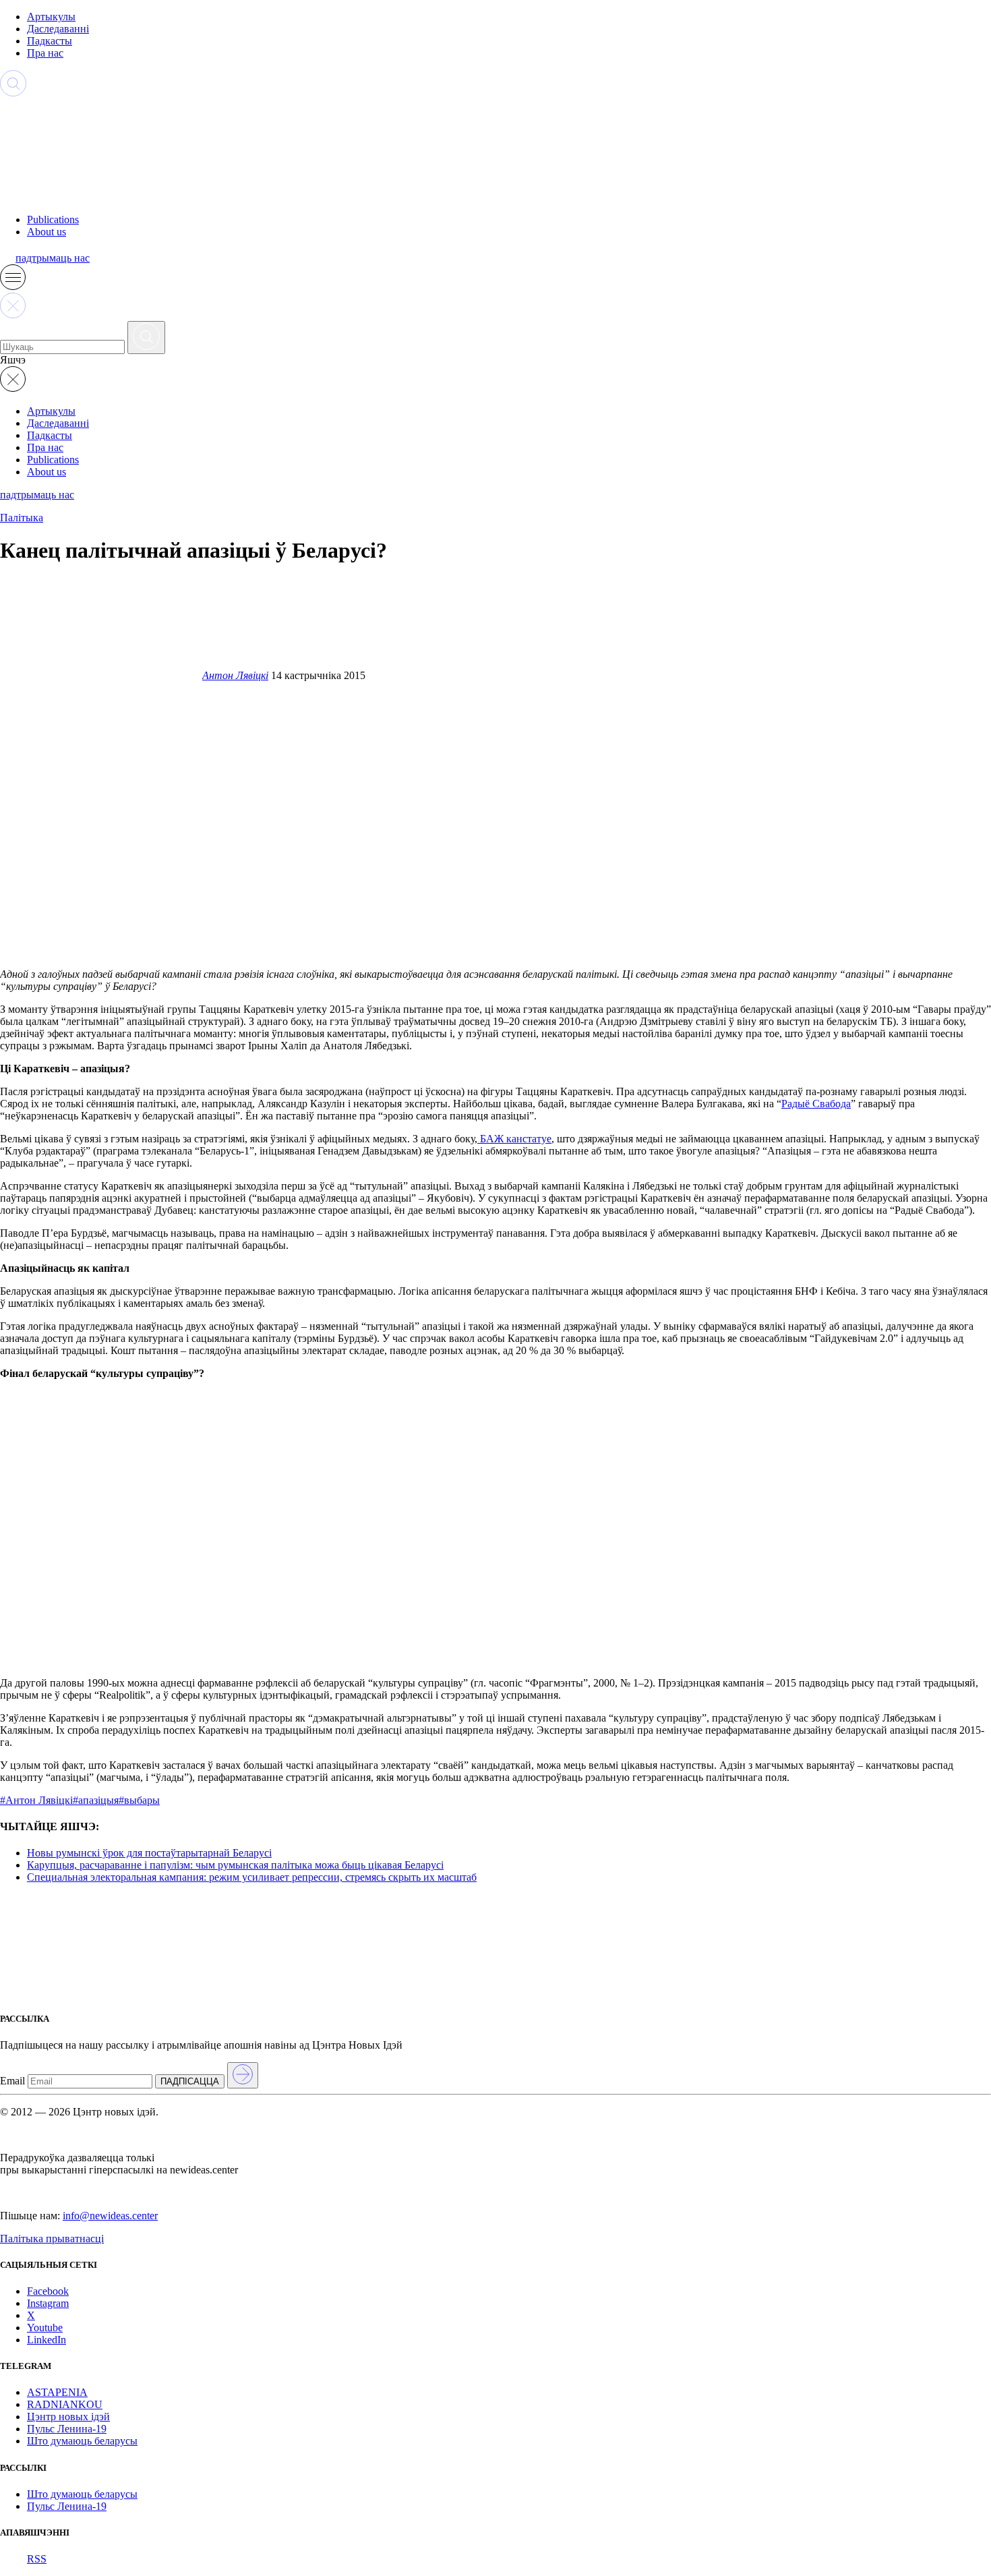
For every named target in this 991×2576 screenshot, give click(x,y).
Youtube (45, 2328)
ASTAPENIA (57, 2392)
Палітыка (22, 518)
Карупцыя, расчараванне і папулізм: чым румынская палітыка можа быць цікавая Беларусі (235, 1865)
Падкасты (50, 41)
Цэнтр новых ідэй (68, 2417)
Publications (53, 219)
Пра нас (45, 53)
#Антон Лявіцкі (36, 1800)
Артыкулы (51, 17)
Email (12, 2081)
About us (47, 232)
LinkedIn (47, 2340)
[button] (13, 286)
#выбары (139, 1800)
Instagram (48, 2303)
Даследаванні (58, 29)
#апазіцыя (96, 1800)
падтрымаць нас (53, 258)
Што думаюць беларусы (82, 2441)
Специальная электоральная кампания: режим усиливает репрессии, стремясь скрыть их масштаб (252, 1877)
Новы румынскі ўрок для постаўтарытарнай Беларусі (149, 1853)
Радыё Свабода (816, 1104)
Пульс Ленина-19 (67, 2429)
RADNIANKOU (65, 2404)
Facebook (48, 2291)
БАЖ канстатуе (514, 1139)
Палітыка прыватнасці (52, 2238)
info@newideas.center (110, 2216)
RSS (37, 2559)
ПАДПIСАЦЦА (190, 2081)
